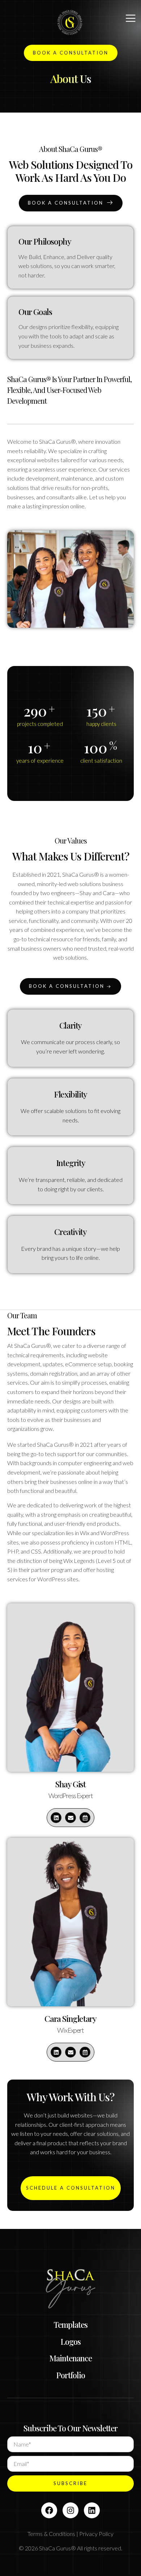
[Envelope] (70, 1818)
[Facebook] (49, 2510)
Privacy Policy (96, 2534)
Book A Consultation (71, 53)
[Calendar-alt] (85, 1818)
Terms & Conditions (51, 2534)
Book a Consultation (66, 203)
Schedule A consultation (71, 2188)
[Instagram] (70, 2510)
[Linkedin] (56, 1818)
